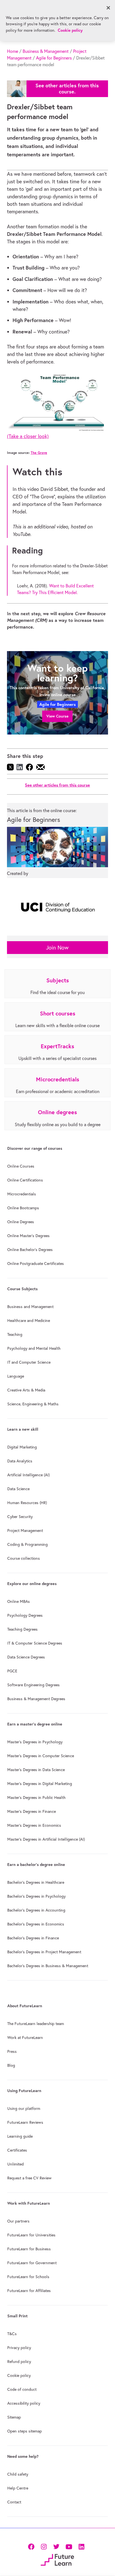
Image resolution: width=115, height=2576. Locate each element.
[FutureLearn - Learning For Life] (57, 2559)
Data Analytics (20, 1461)
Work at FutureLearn (25, 2038)
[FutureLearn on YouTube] (69, 2546)
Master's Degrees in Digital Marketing (40, 1784)
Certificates (17, 2150)
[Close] (108, 8)
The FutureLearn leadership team (36, 2024)
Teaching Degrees (22, 1629)
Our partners (18, 2221)
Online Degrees (21, 1222)
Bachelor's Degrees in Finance (33, 1938)
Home (13, 51)
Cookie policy (19, 2375)
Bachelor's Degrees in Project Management (44, 1952)
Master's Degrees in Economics (34, 1825)
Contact (14, 2502)
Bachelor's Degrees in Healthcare (36, 1882)
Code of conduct (22, 2389)
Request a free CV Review (29, 2178)
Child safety (18, 2474)
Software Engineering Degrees (33, 1685)
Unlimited (15, 2164)
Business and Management (30, 1307)
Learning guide (20, 2136)
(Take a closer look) (28, 436)
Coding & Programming (27, 1544)
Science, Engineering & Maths (33, 1404)
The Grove (39, 453)
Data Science (18, 1489)
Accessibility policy (24, 2403)
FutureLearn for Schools (28, 2277)
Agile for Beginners (54, 58)
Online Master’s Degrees (28, 1236)
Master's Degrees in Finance (32, 1811)
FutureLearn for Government (32, 2263)
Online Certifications (25, 1180)
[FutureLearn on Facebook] (32, 2546)
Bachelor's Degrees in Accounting (36, 1910)
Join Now (57, 947)
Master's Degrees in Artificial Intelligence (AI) (46, 1839)
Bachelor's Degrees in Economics (36, 1924)
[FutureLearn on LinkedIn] (81, 2546)
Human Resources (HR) (27, 1503)
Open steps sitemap (25, 2431)
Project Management (25, 1531)
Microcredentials (22, 1194)
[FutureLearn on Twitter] (56, 2546)
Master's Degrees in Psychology (35, 1742)
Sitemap (14, 2417)
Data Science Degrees (26, 1657)
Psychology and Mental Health (34, 1348)
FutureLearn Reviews (25, 2122)
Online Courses (21, 1166)
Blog (11, 2065)
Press (12, 2051)
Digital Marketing (22, 1447)
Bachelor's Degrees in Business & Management (48, 1966)
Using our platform (24, 2108)
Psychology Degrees (25, 1615)
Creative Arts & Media (26, 1390)
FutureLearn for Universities (31, 2235)
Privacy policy (19, 2348)
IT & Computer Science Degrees (35, 1643)
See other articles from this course (57, 785)
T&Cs (12, 2334)
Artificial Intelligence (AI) (28, 1475)
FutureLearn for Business (29, 2249)
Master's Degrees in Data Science (36, 1770)
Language (16, 1376)
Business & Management (46, 51)
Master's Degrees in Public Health (36, 1798)
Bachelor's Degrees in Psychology (36, 1896)
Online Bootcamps (23, 1208)
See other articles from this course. (67, 89)
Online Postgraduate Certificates (36, 1264)
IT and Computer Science (29, 1362)
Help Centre (18, 2488)
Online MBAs (19, 1601)
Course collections (24, 1558)
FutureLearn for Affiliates (29, 2291)
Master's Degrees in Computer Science (41, 1756)
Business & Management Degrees (36, 1699)
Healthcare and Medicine (29, 1321)
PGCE (12, 1671)
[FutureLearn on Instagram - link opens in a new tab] (44, 2546)
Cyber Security (20, 1517)
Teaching (15, 1334)
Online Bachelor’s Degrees (30, 1250)
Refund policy (19, 2362)
